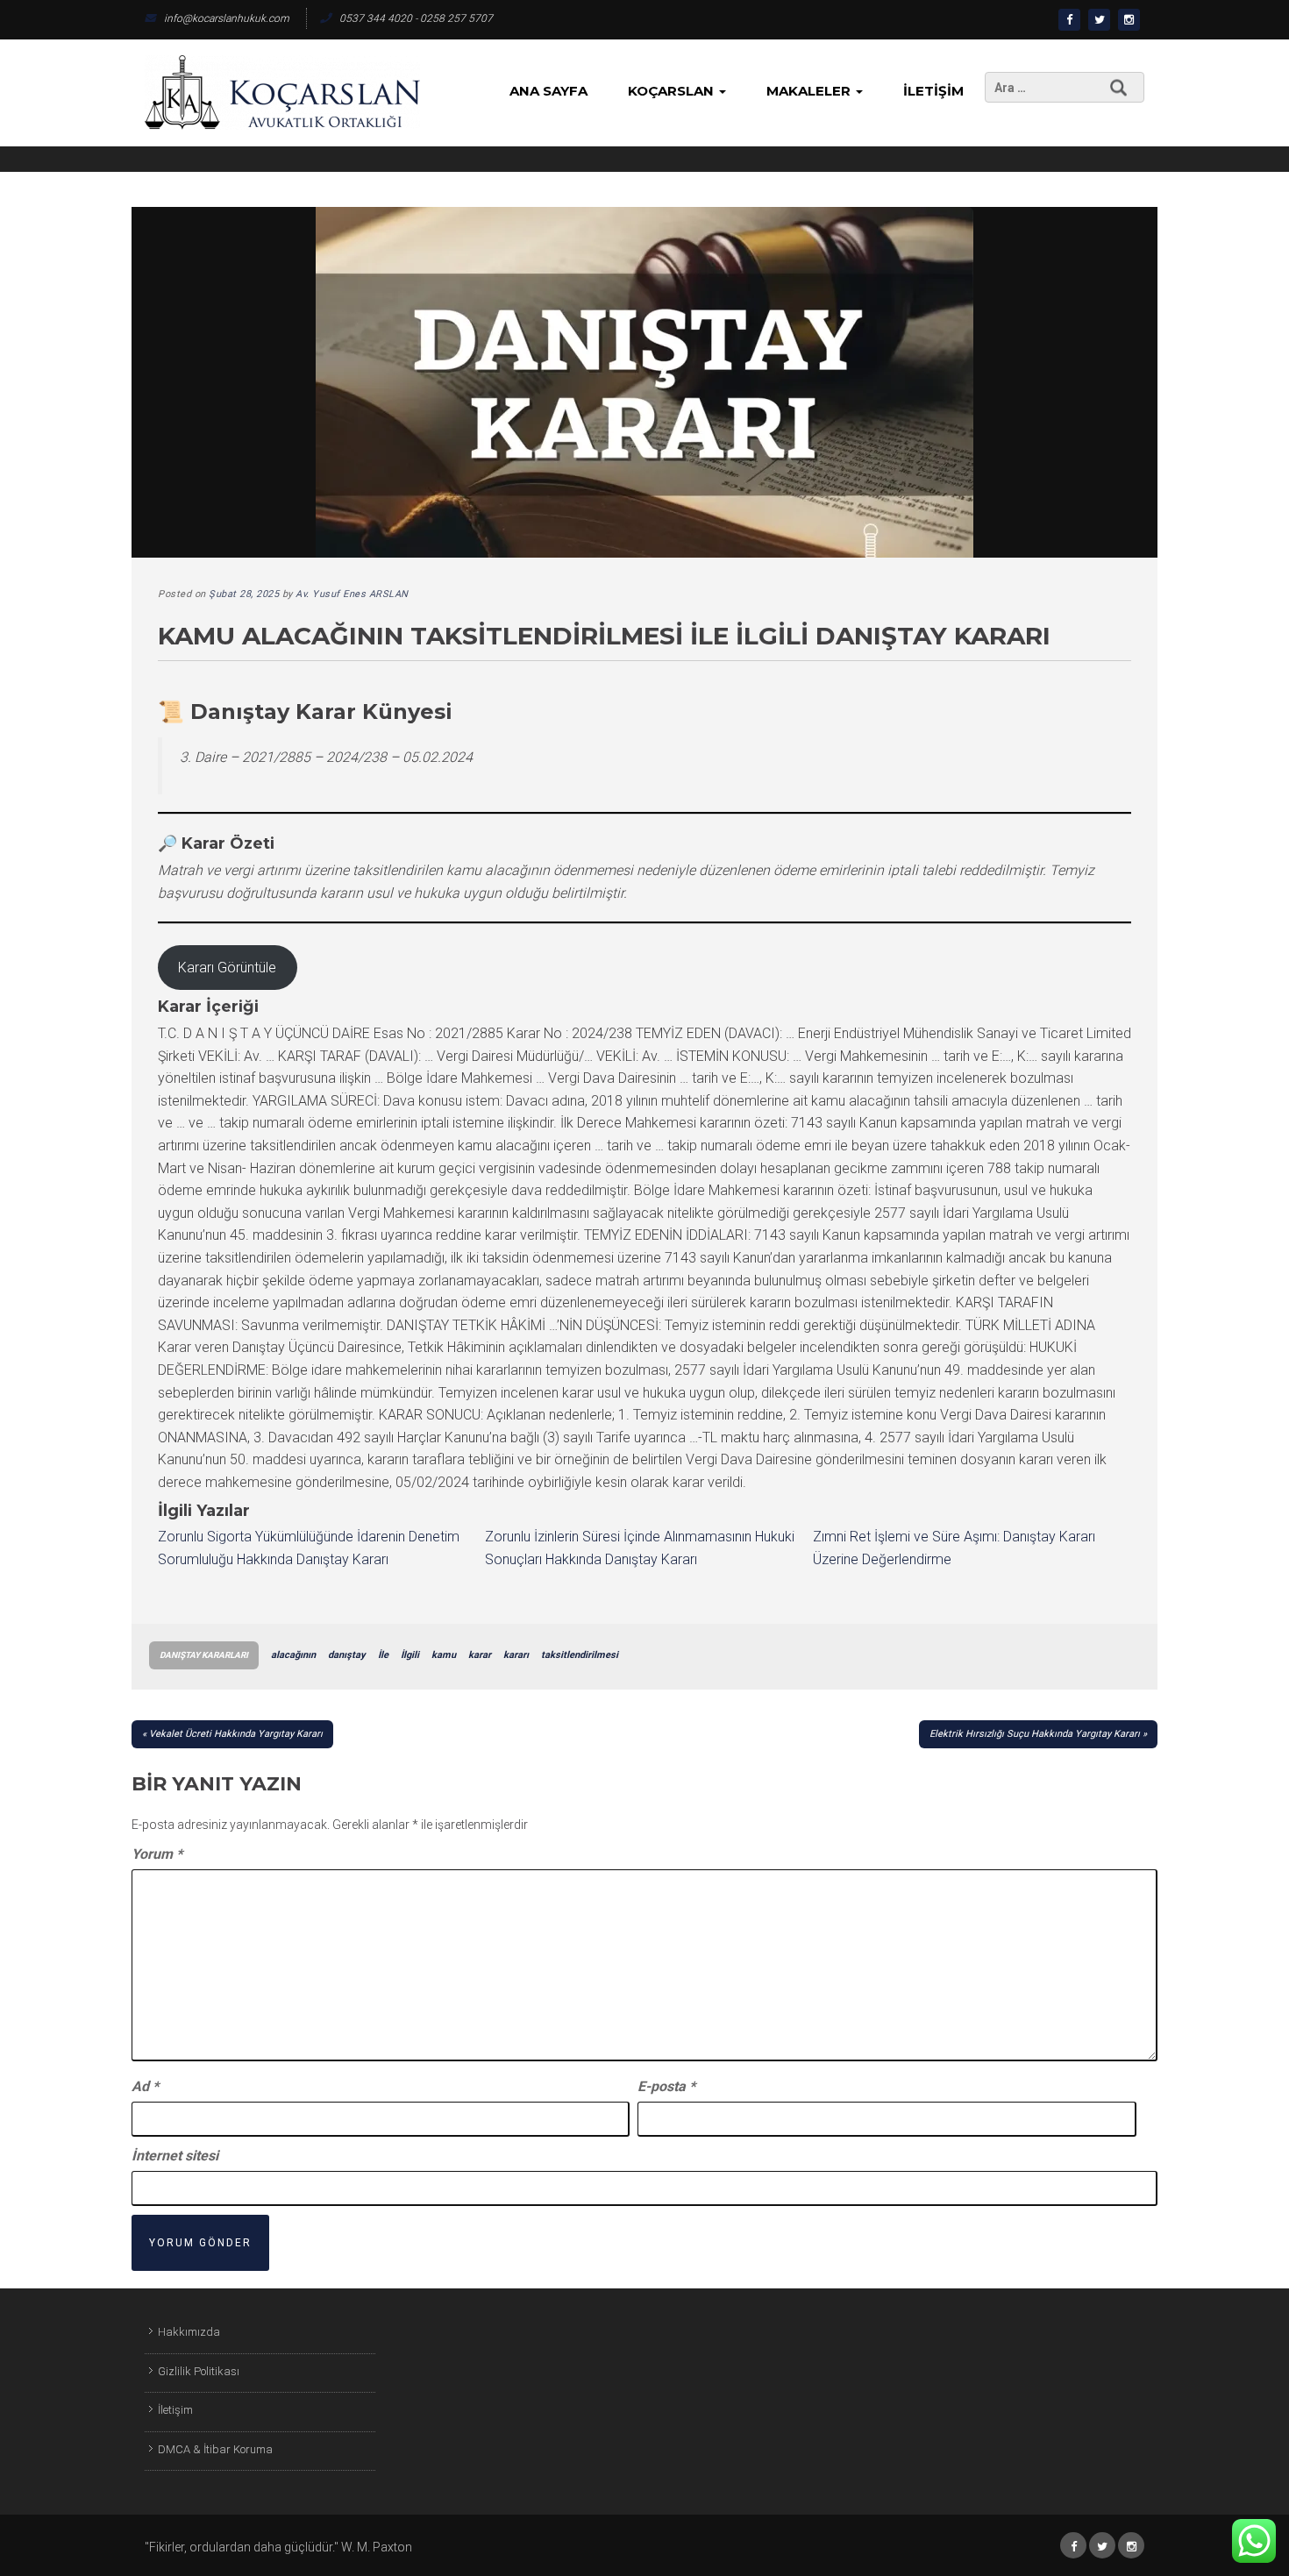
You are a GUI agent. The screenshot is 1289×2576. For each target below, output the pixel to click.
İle (383, 1655)
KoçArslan (673, 91)
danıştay (347, 1655)
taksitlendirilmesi (580, 1655)
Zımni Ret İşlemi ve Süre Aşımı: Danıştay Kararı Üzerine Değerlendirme (954, 1548)
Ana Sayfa (548, 91)
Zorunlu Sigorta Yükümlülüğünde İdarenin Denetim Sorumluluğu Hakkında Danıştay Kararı (309, 1548)
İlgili (410, 1655)
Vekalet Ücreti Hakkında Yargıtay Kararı (236, 1734)
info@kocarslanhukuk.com (227, 18)
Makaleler (810, 91)
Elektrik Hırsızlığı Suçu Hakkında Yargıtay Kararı (1035, 1734)
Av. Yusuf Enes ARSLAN (352, 594)
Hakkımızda (189, 2332)
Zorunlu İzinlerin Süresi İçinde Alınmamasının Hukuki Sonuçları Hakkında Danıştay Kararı (640, 1548)
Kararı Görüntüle (227, 968)
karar (480, 1655)
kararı (516, 1655)
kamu (444, 1655)
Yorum (157, 1854)
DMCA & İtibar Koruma (215, 2449)
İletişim (933, 91)
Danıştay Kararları (204, 1655)
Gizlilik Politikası (199, 2371)
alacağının (293, 1655)
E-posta (666, 2086)
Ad (145, 2086)
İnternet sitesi (175, 2156)
